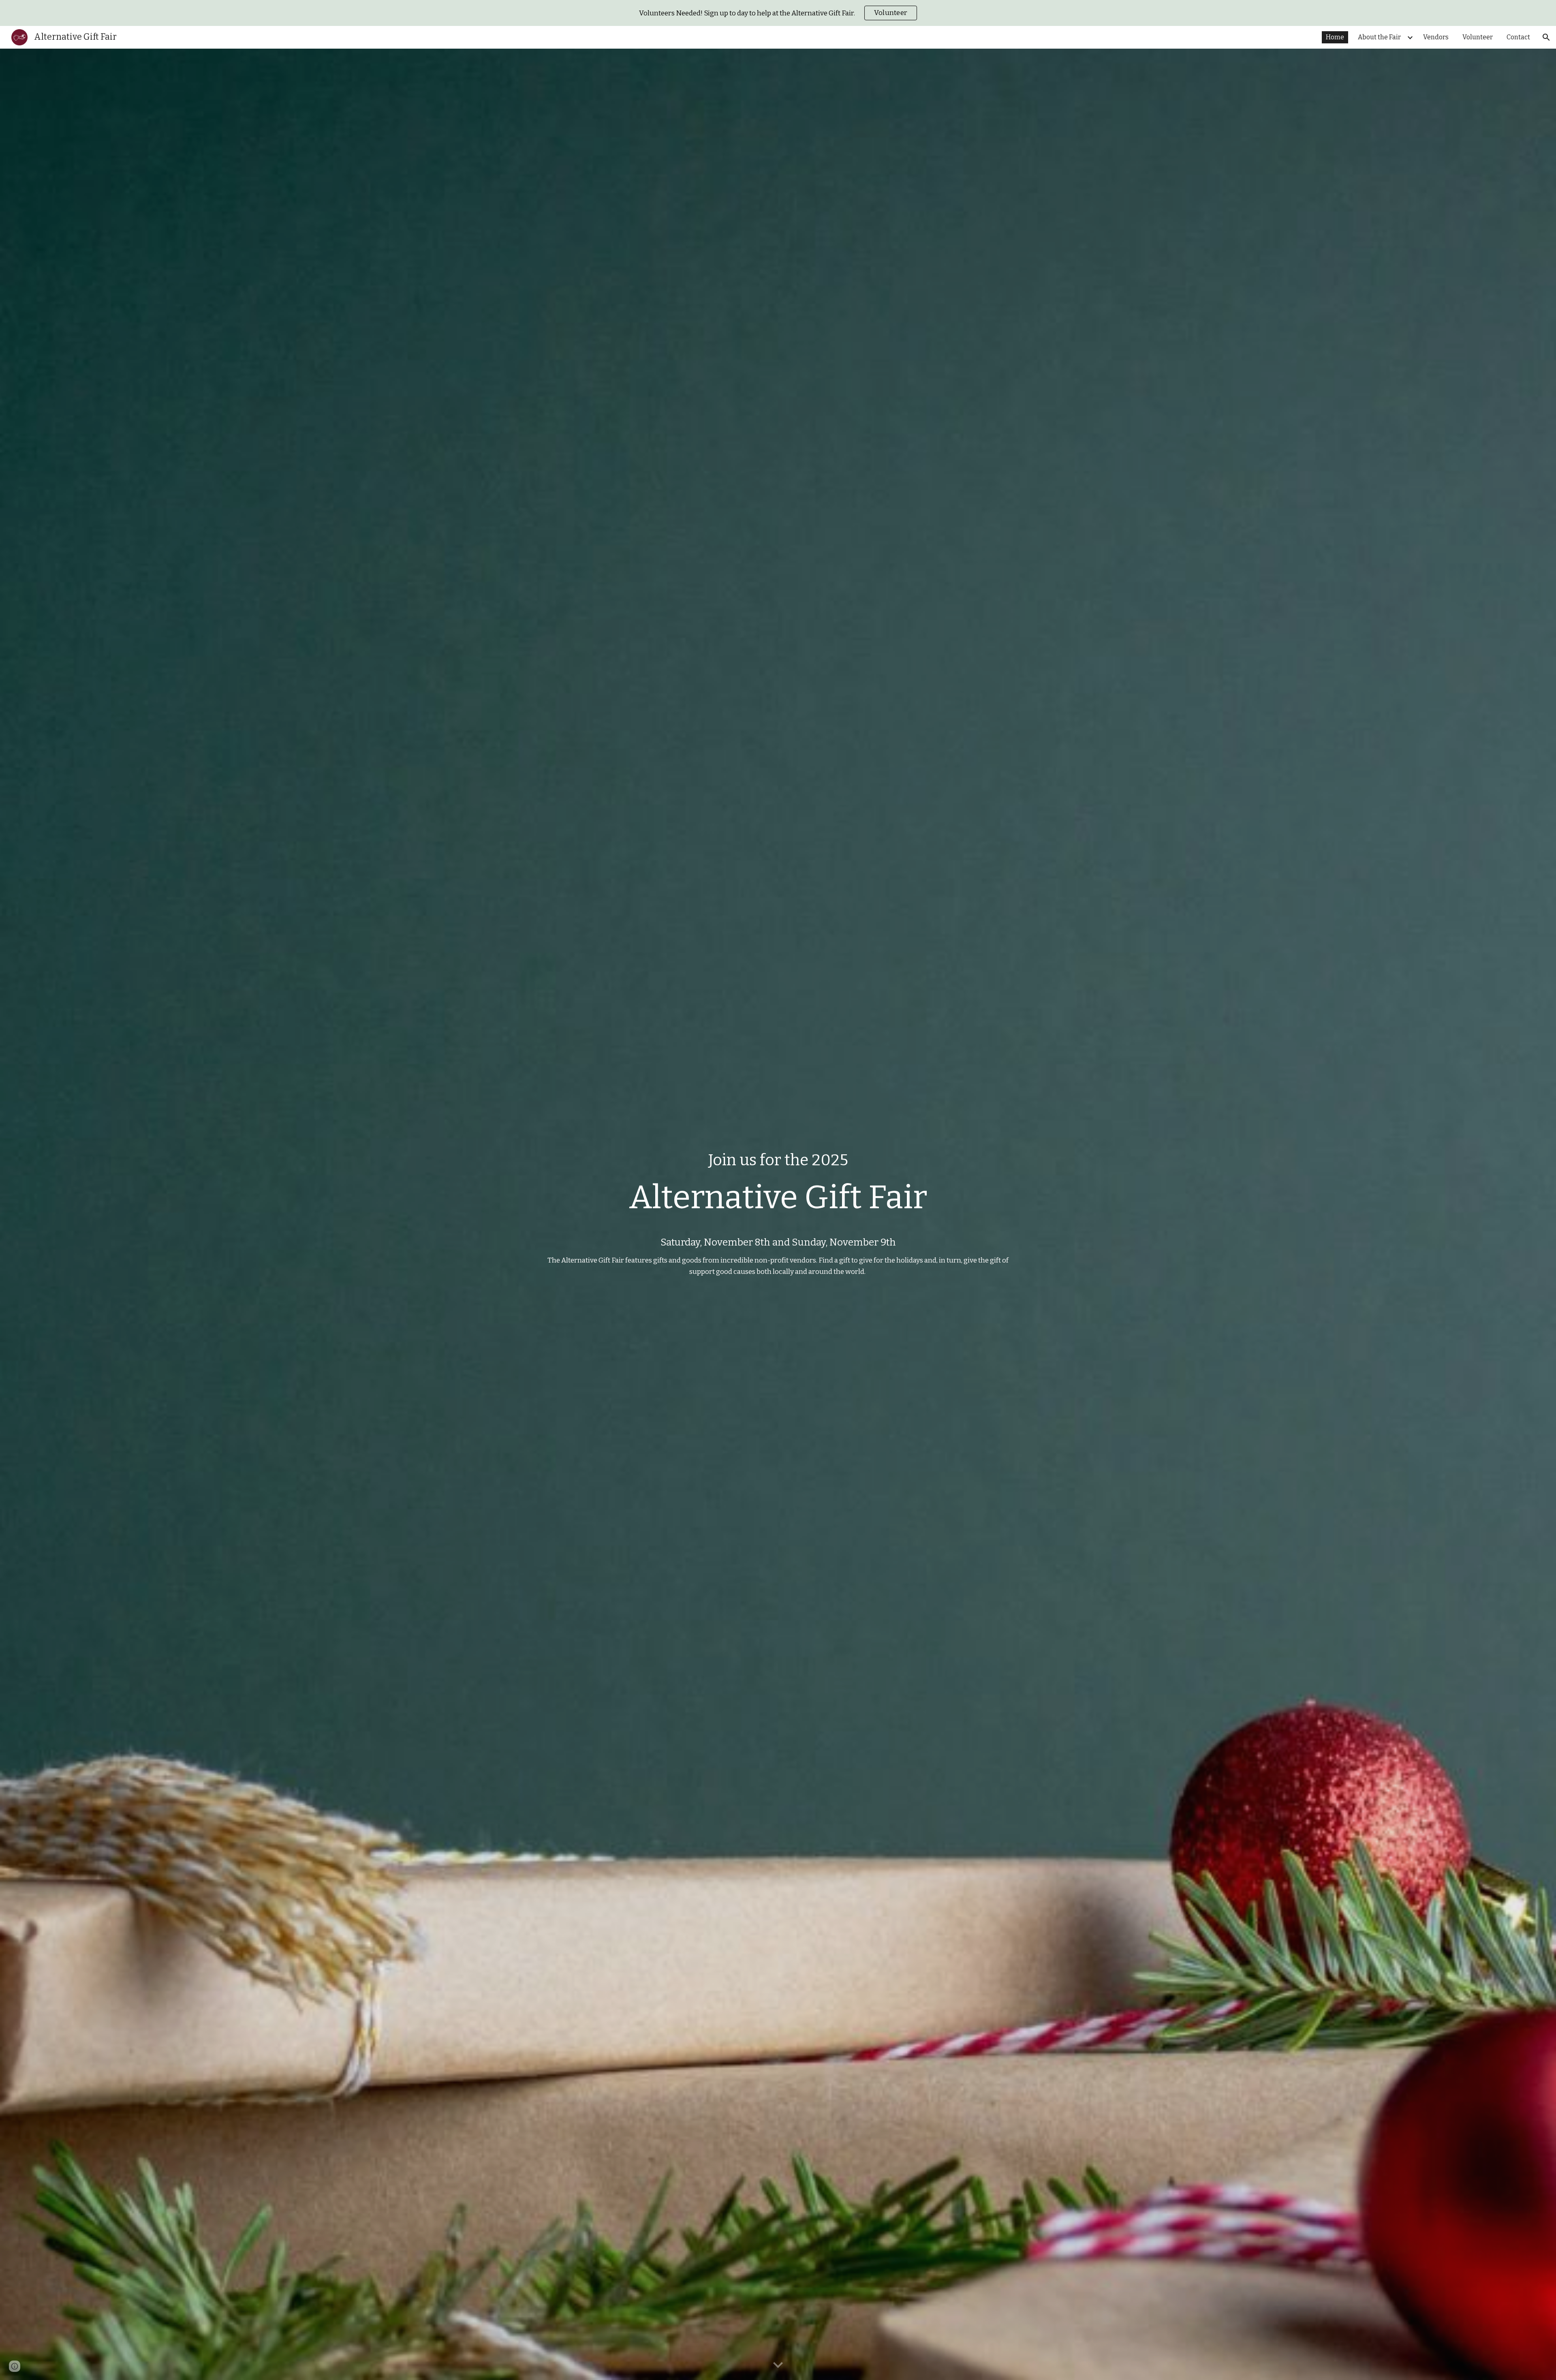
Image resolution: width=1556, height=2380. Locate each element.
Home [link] (1335, 37)
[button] (1546, 37)
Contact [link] (1518, 37)
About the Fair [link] (1379, 37)
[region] (778, 13)
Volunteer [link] (1478, 37)
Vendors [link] (1436, 37)
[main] (778, 1188)
